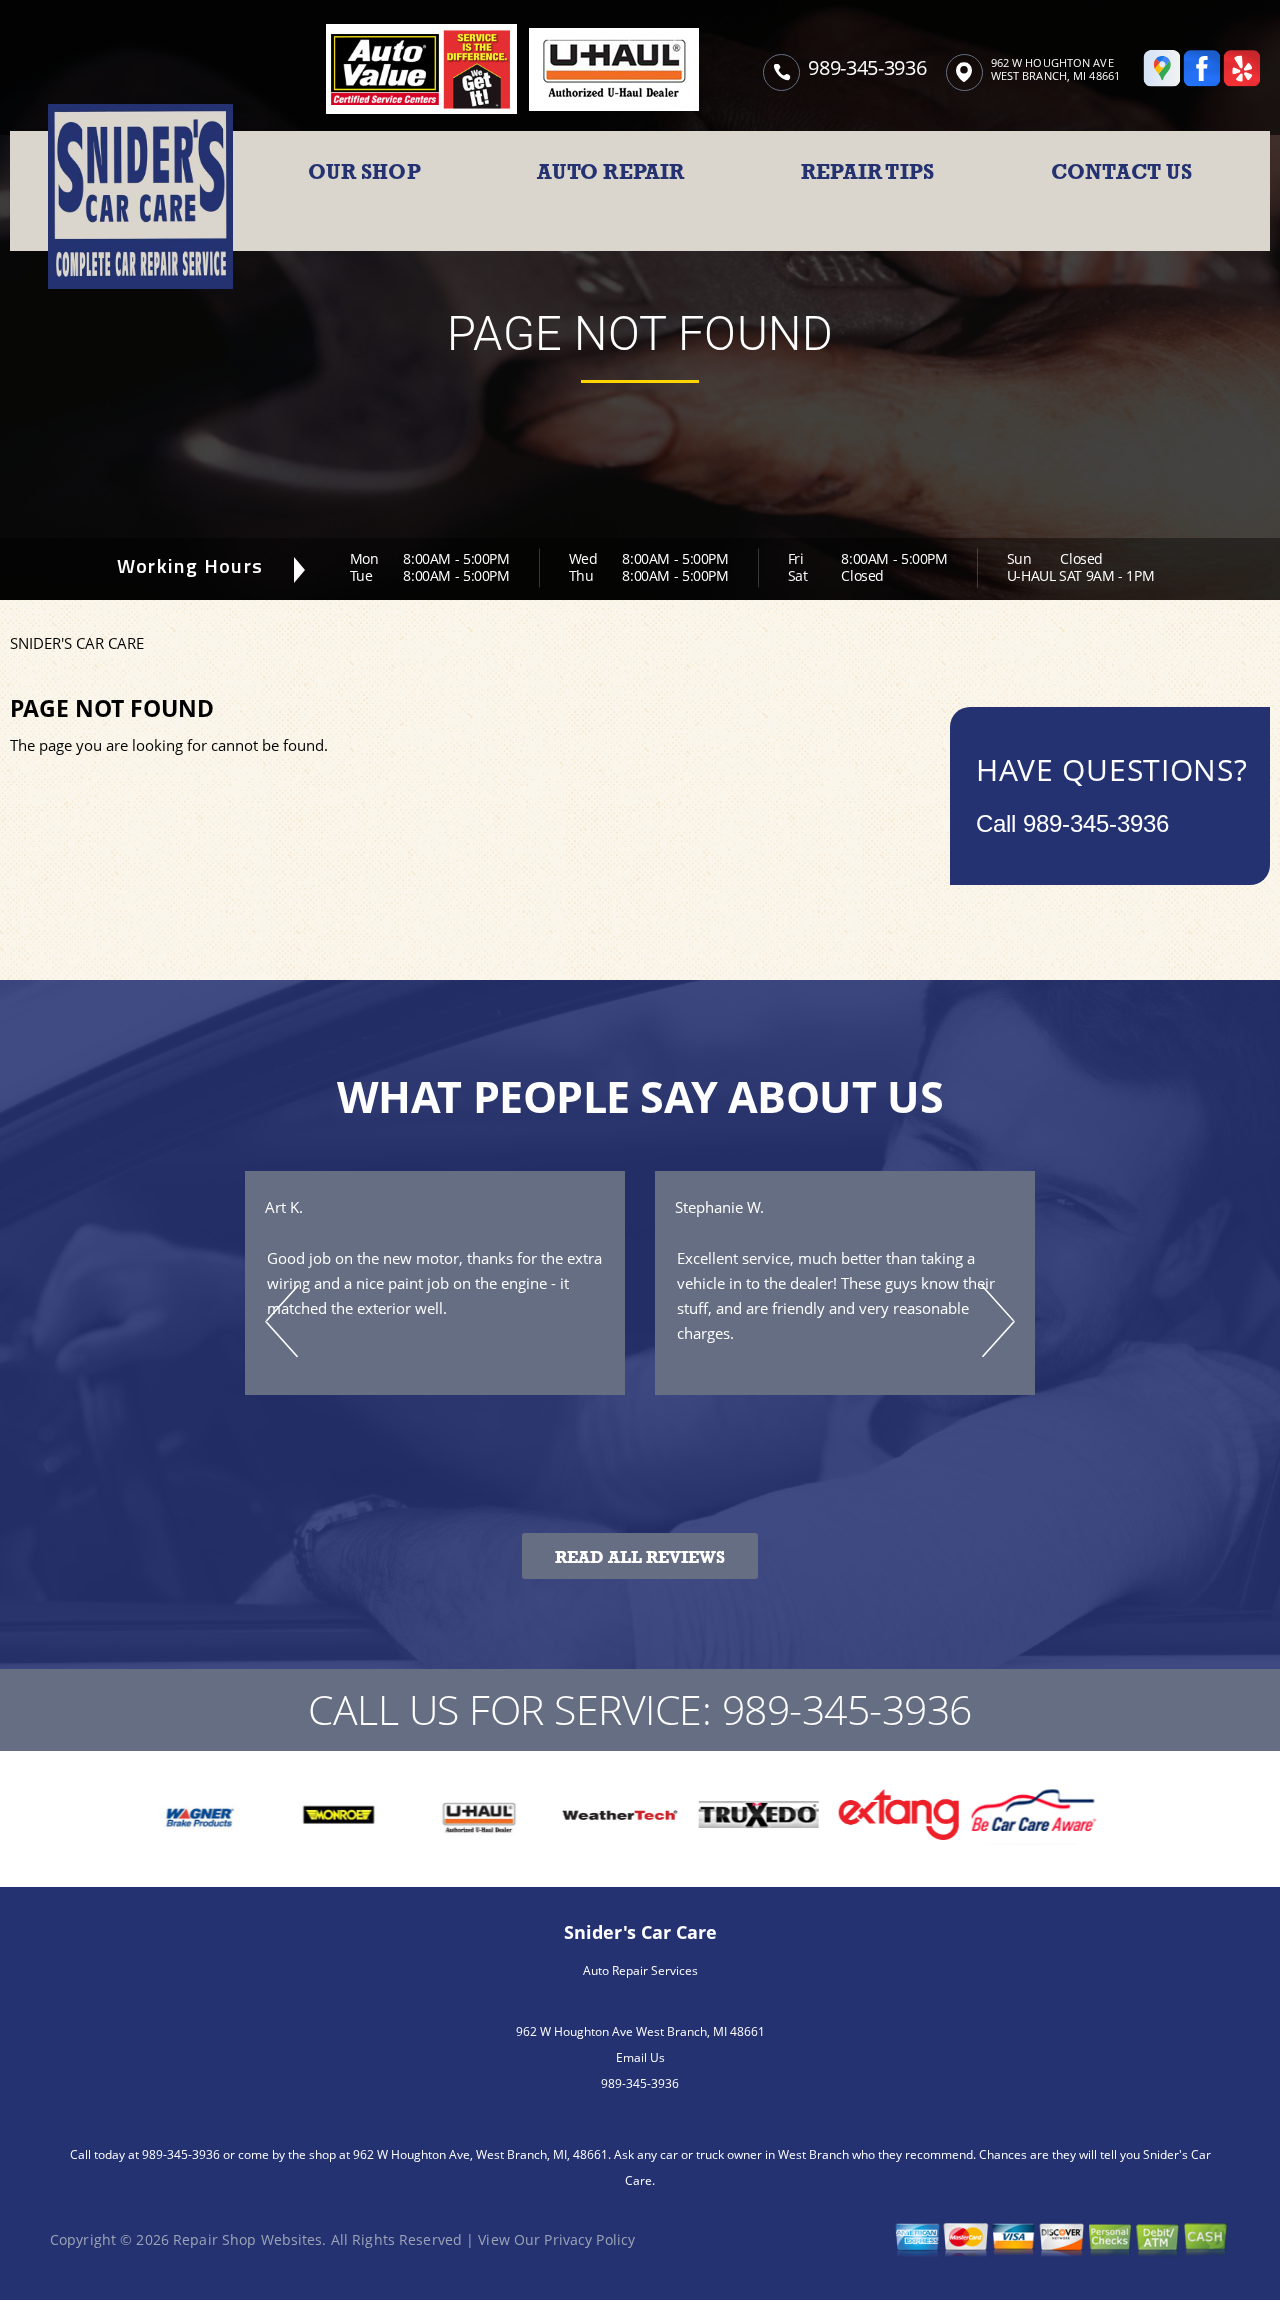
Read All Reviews (640, 1557)
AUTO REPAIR (610, 172)
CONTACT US (1121, 172)
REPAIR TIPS (867, 172)
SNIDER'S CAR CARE (77, 643)
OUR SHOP (364, 172)
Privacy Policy (589, 2239)
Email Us (640, 2057)
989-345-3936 (867, 67)
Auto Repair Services (640, 1970)
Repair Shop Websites (247, 2239)
